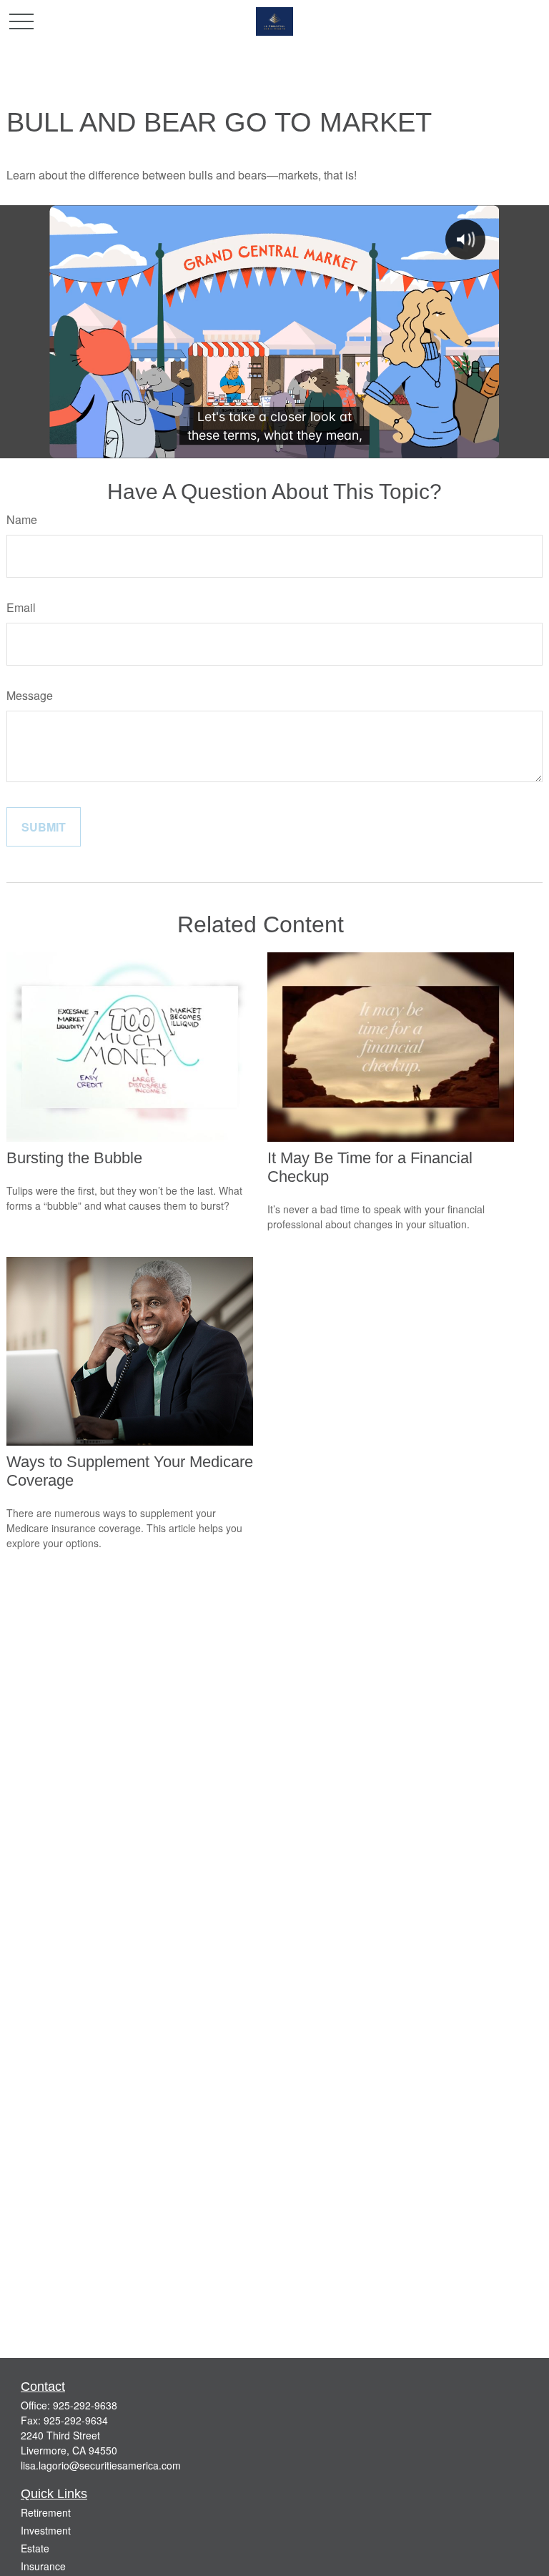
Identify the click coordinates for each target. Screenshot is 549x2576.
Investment (46, 2530)
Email (21, 607)
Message (30, 695)
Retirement (46, 2512)
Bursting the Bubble (74, 1158)
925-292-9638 (85, 2405)
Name (22, 519)
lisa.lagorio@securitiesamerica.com (101, 2465)
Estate (35, 2548)
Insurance (43, 2566)
